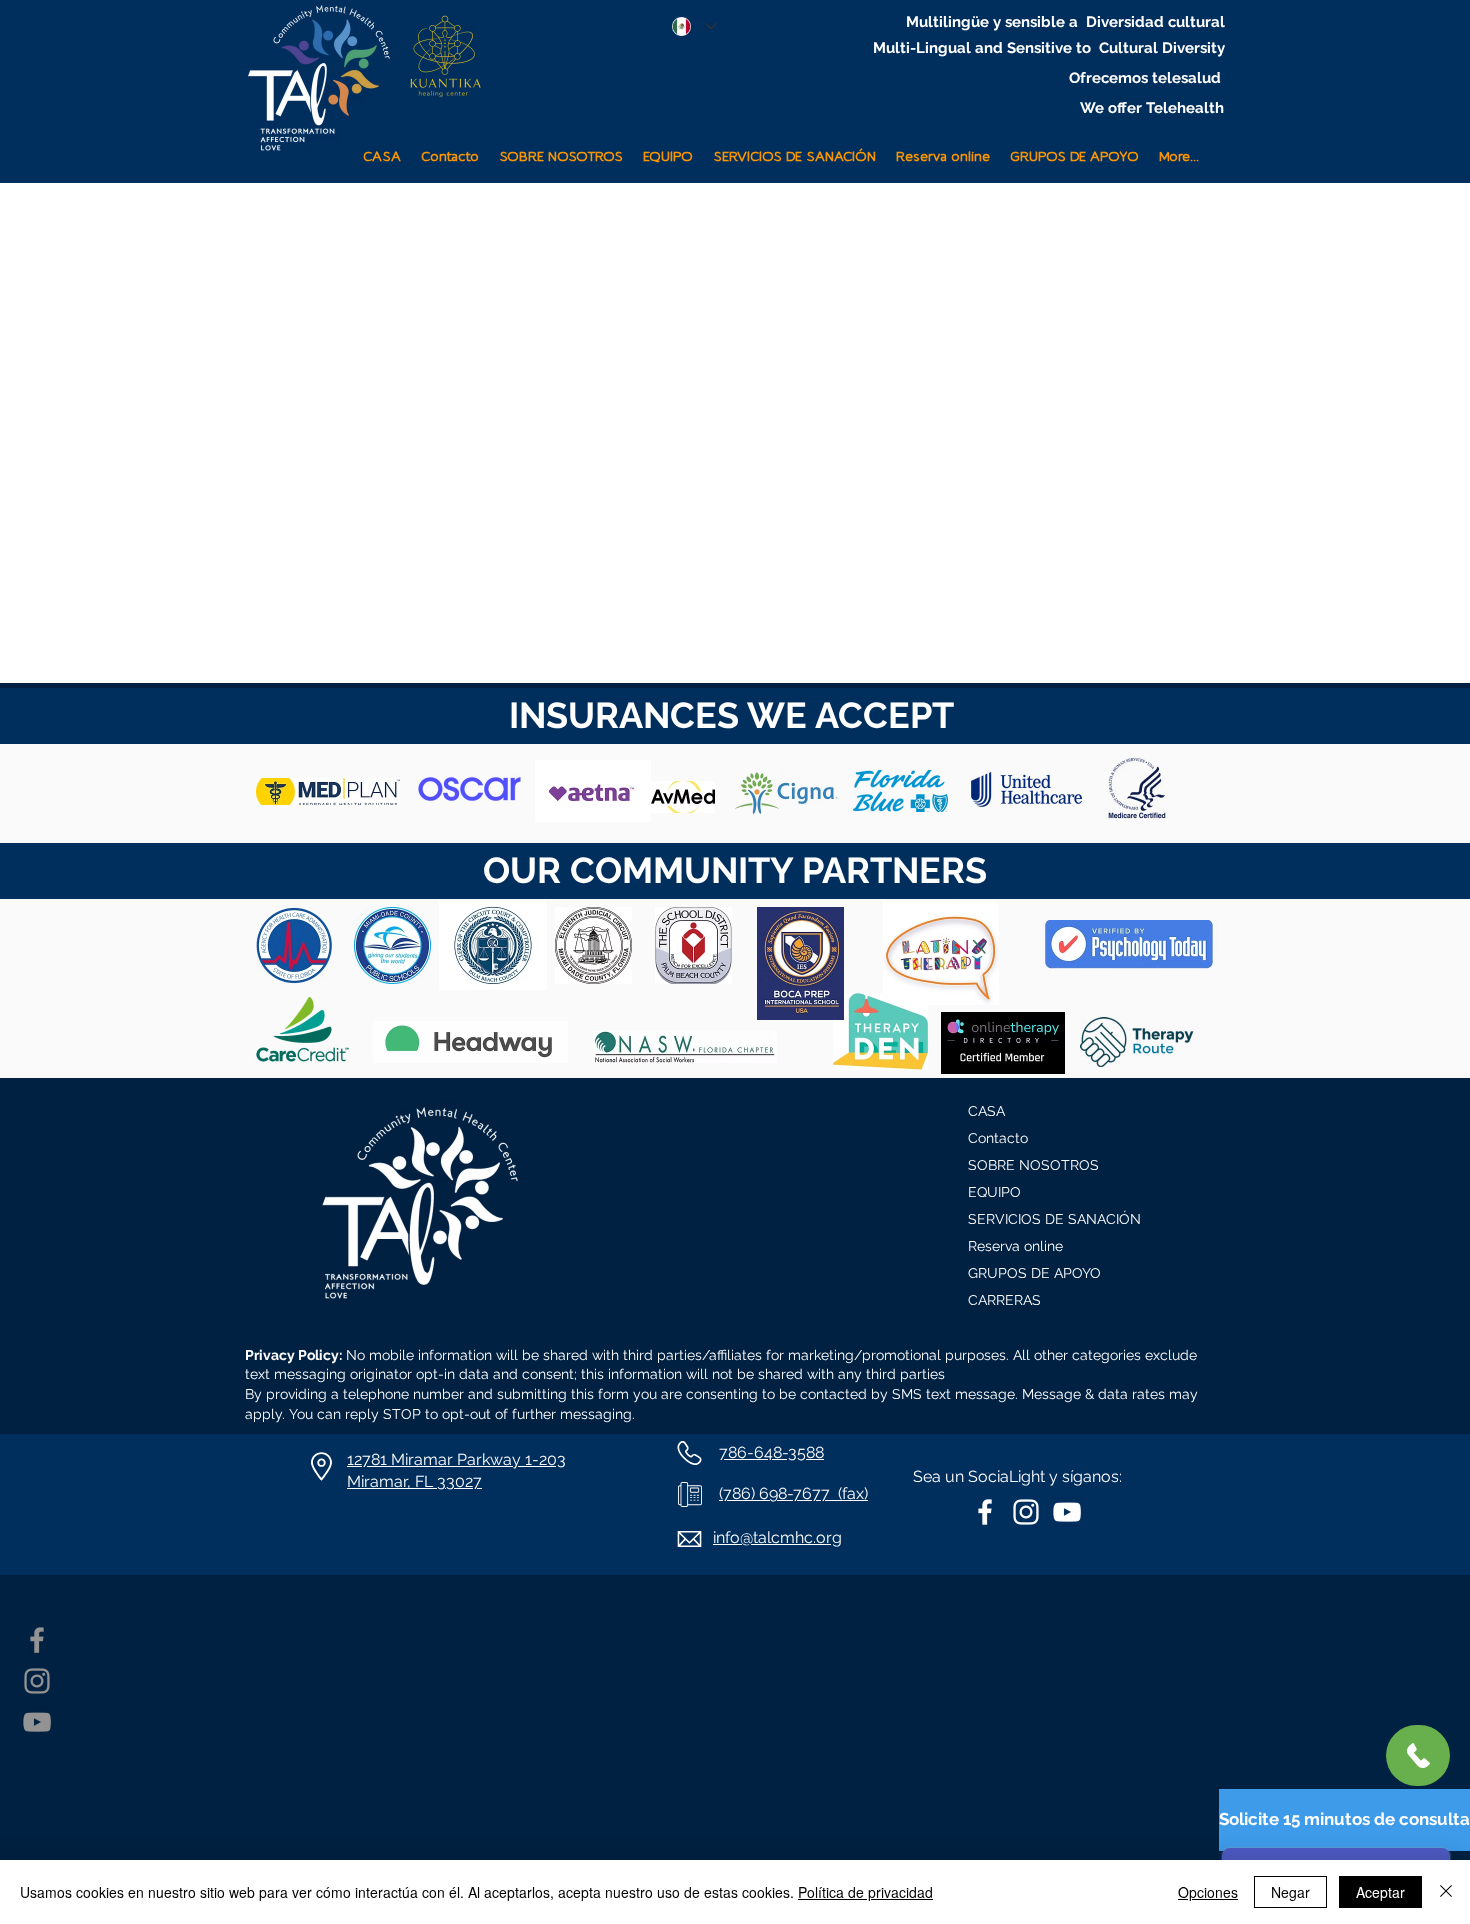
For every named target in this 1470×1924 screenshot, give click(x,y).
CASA (986, 1111)
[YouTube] (37, 1722)
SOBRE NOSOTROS (1033, 1165)
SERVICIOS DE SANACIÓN (1054, 1219)
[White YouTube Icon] (1067, 1512)
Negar (1290, 1892)
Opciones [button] (1208, 1892)
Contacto (998, 1138)
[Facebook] (37, 1640)
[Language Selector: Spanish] (693, 26)
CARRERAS (1004, 1300)
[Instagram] (37, 1681)
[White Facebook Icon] (985, 1512)
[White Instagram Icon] (1026, 1512)
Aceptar (1380, 1892)
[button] (794, 148)
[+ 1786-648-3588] (1418, 1755)
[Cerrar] (1446, 1892)
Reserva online (1015, 1246)
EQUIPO (994, 1192)
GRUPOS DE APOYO (1034, 1273)
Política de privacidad (865, 1892)
